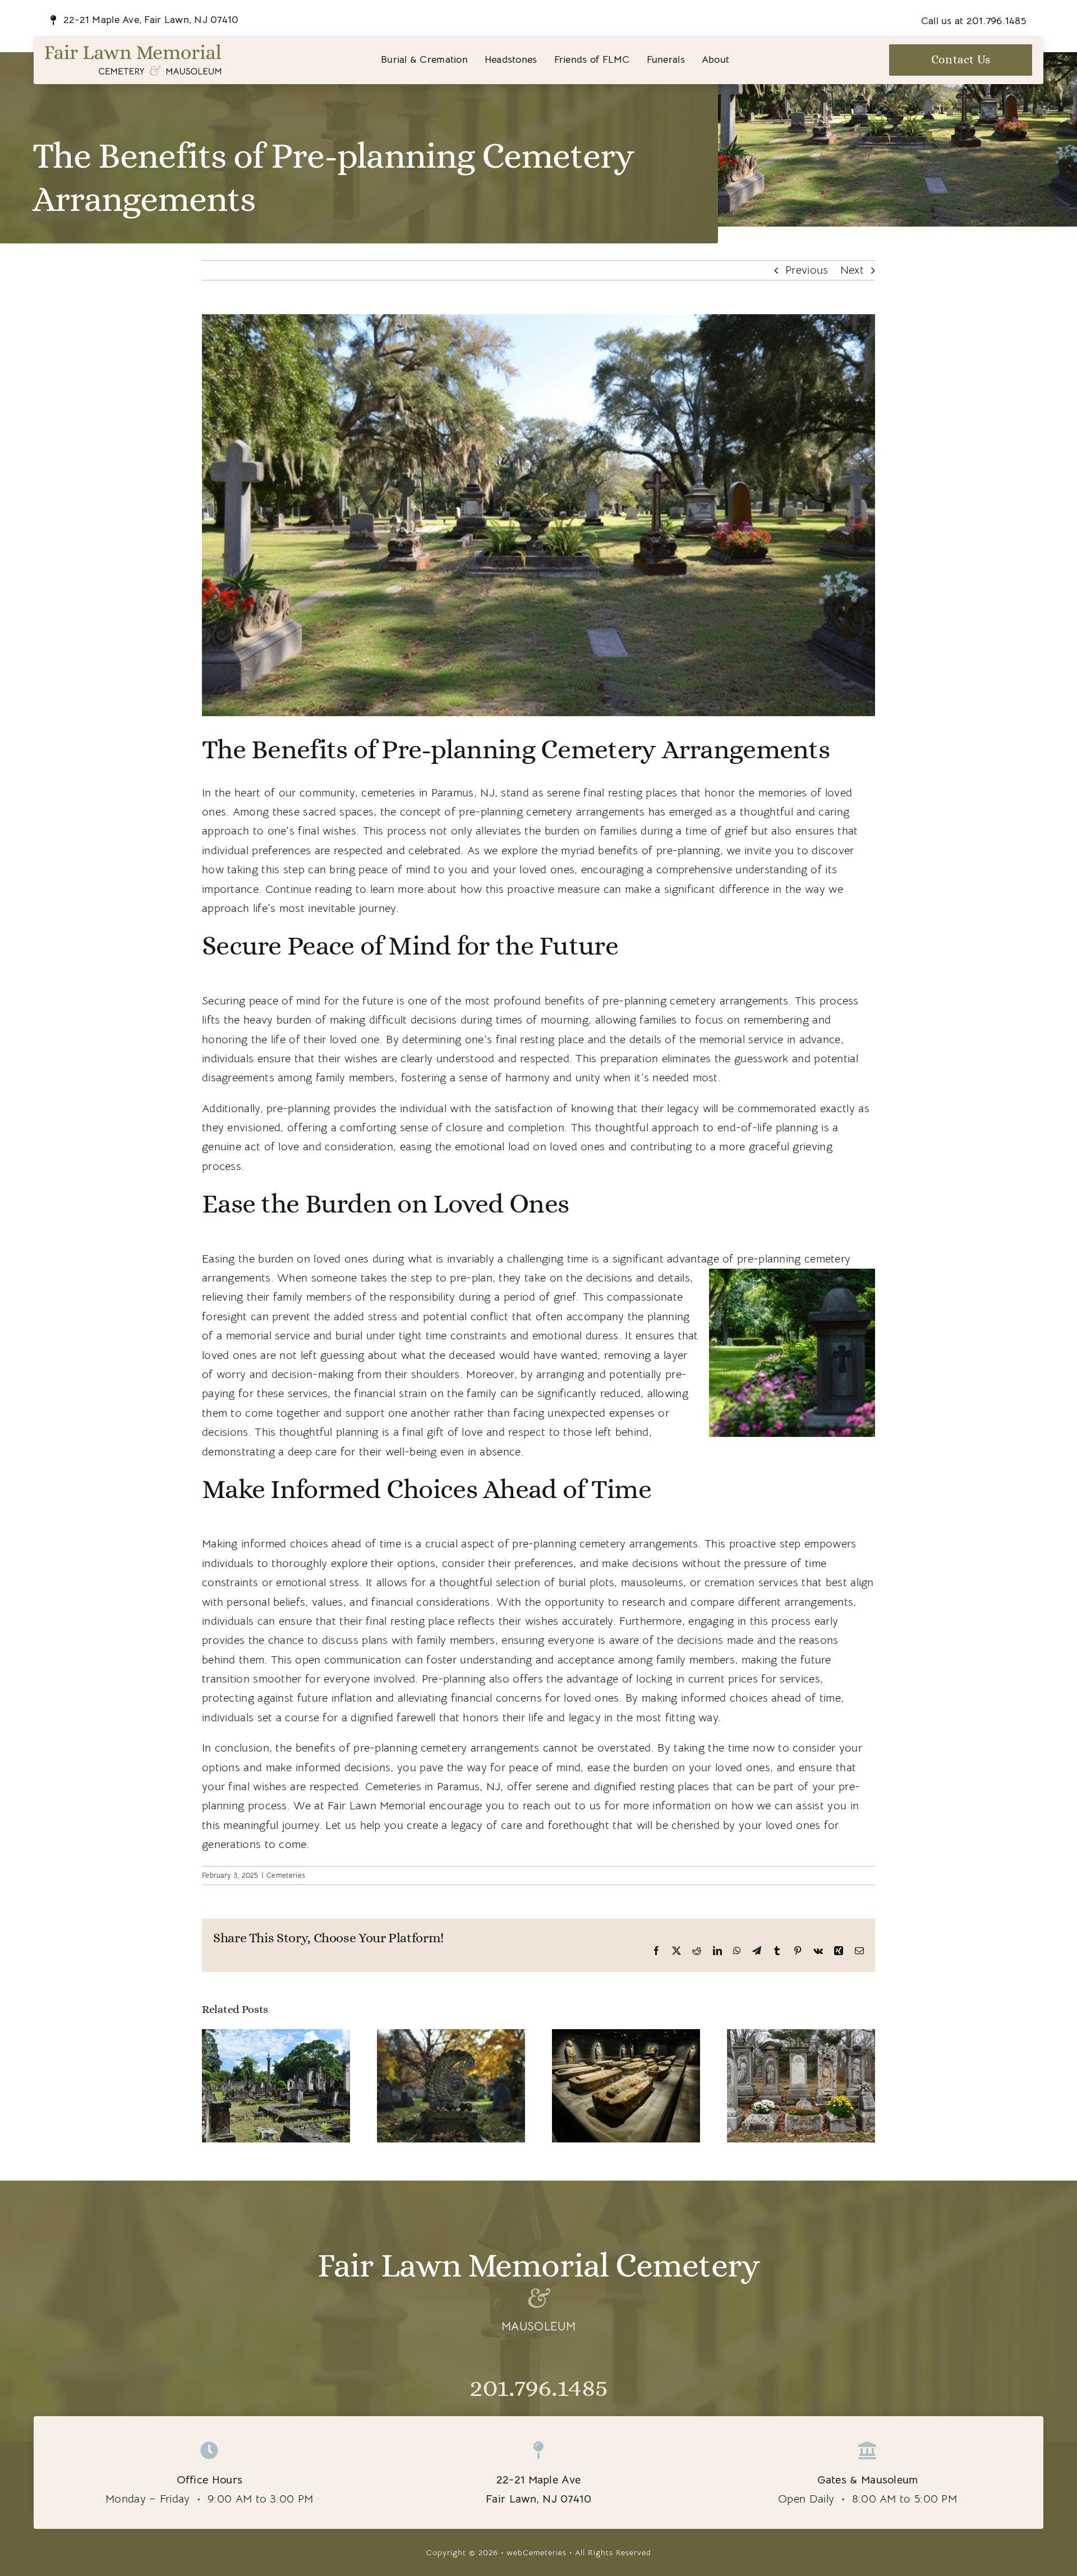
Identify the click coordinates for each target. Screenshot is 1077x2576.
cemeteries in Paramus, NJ (428, 793)
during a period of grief (517, 1297)
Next (852, 270)
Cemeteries (286, 1875)
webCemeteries (537, 2552)
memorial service (268, 1336)
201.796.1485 (538, 2387)
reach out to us (562, 1806)
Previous (807, 270)
